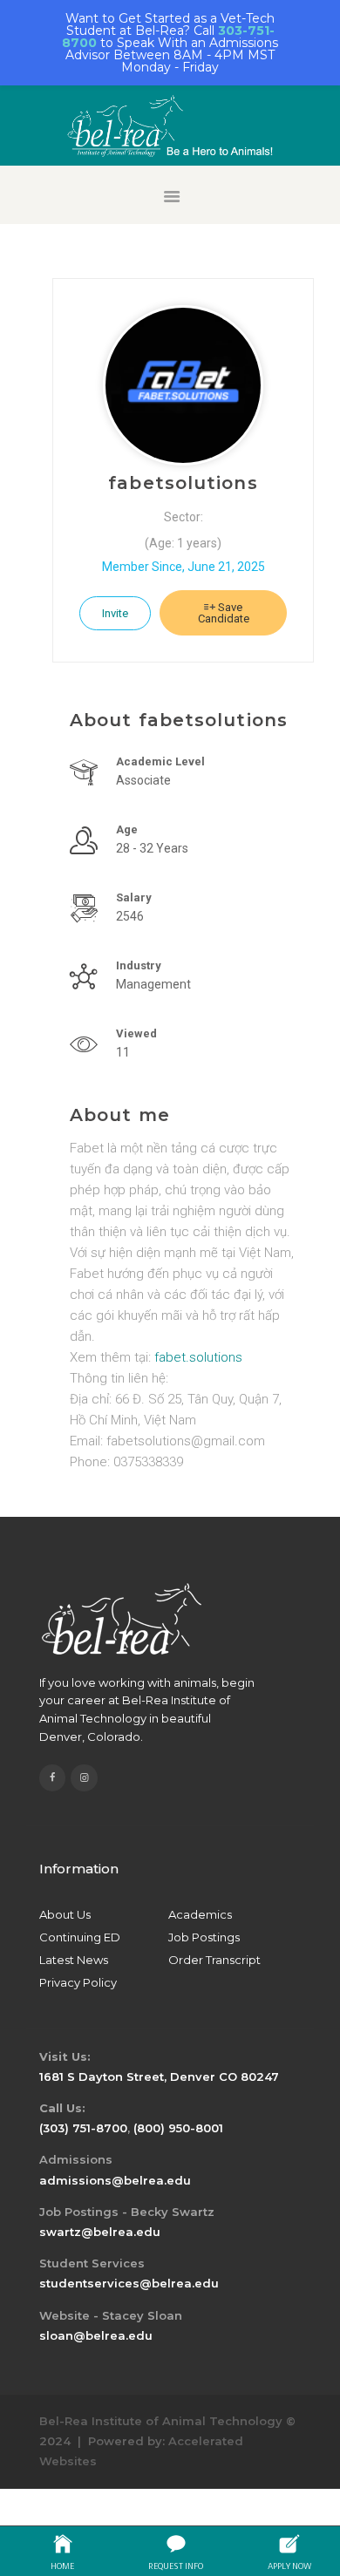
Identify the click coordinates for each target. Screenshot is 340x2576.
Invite (115, 613)
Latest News (74, 1960)
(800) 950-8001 (178, 2128)
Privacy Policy (78, 1982)
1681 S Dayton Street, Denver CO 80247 (159, 2076)
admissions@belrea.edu (115, 2180)
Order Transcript (214, 1960)
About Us (65, 1914)
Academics (200, 1914)
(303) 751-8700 (83, 2128)
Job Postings (204, 1937)
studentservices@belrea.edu (129, 2283)
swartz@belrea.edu (100, 2232)
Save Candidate (224, 613)
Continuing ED (80, 1937)
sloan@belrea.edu (96, 2335)
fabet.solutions (198, 1357)
